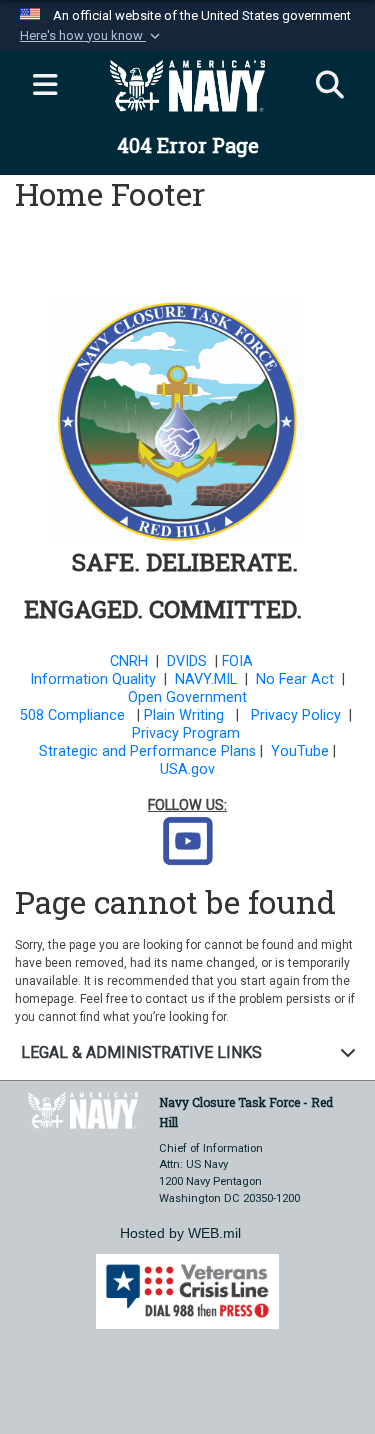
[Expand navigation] (45, 86)
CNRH (129, 661)
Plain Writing (184, 715)
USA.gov (187, 769)
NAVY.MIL (206, 679)
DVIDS (187, 661)
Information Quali (87, 679)
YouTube (300, 751)
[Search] (330, 86)
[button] (92, 36)
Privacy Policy (296, 715)
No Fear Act (295, 679)
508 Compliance (72, 715)
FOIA (237, 661)
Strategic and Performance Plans (147, 751)
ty (150, 679)
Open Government (187, 697)
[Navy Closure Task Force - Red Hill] (83, 1108)
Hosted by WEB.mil (180, 1233)
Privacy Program (186, 733)
